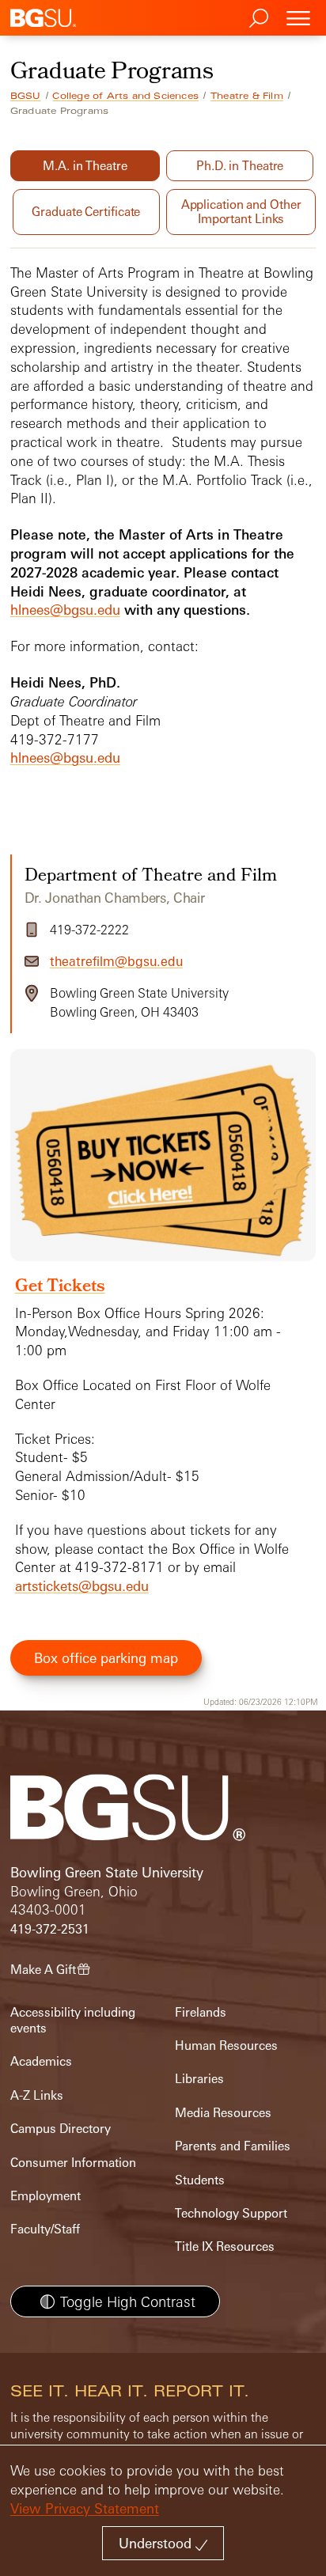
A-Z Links (37, 2095)
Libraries (199, 2079)
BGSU (26, 96)
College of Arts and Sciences (125, 96)
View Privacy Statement (85, 2508)
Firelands (201, 2012)
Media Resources (223, 2113)
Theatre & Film (247, 96)
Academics (41, 2061)
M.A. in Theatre (85, 166)
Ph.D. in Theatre (240, 166)
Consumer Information (73, 2163)
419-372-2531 (50, 1929)
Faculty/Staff (45, 2229)
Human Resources (226, 2046)
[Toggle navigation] (298, 18)
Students (200, 2180)
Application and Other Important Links (241, 212)
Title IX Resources (225, 2246)
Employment (45, 2196)
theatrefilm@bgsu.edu (116, 961)
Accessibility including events (73, 2020)
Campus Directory (61, 2129)
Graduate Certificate (86, 212)
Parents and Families (233, 2146)
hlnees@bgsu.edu (65, 610)
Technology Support (231, 2213)
